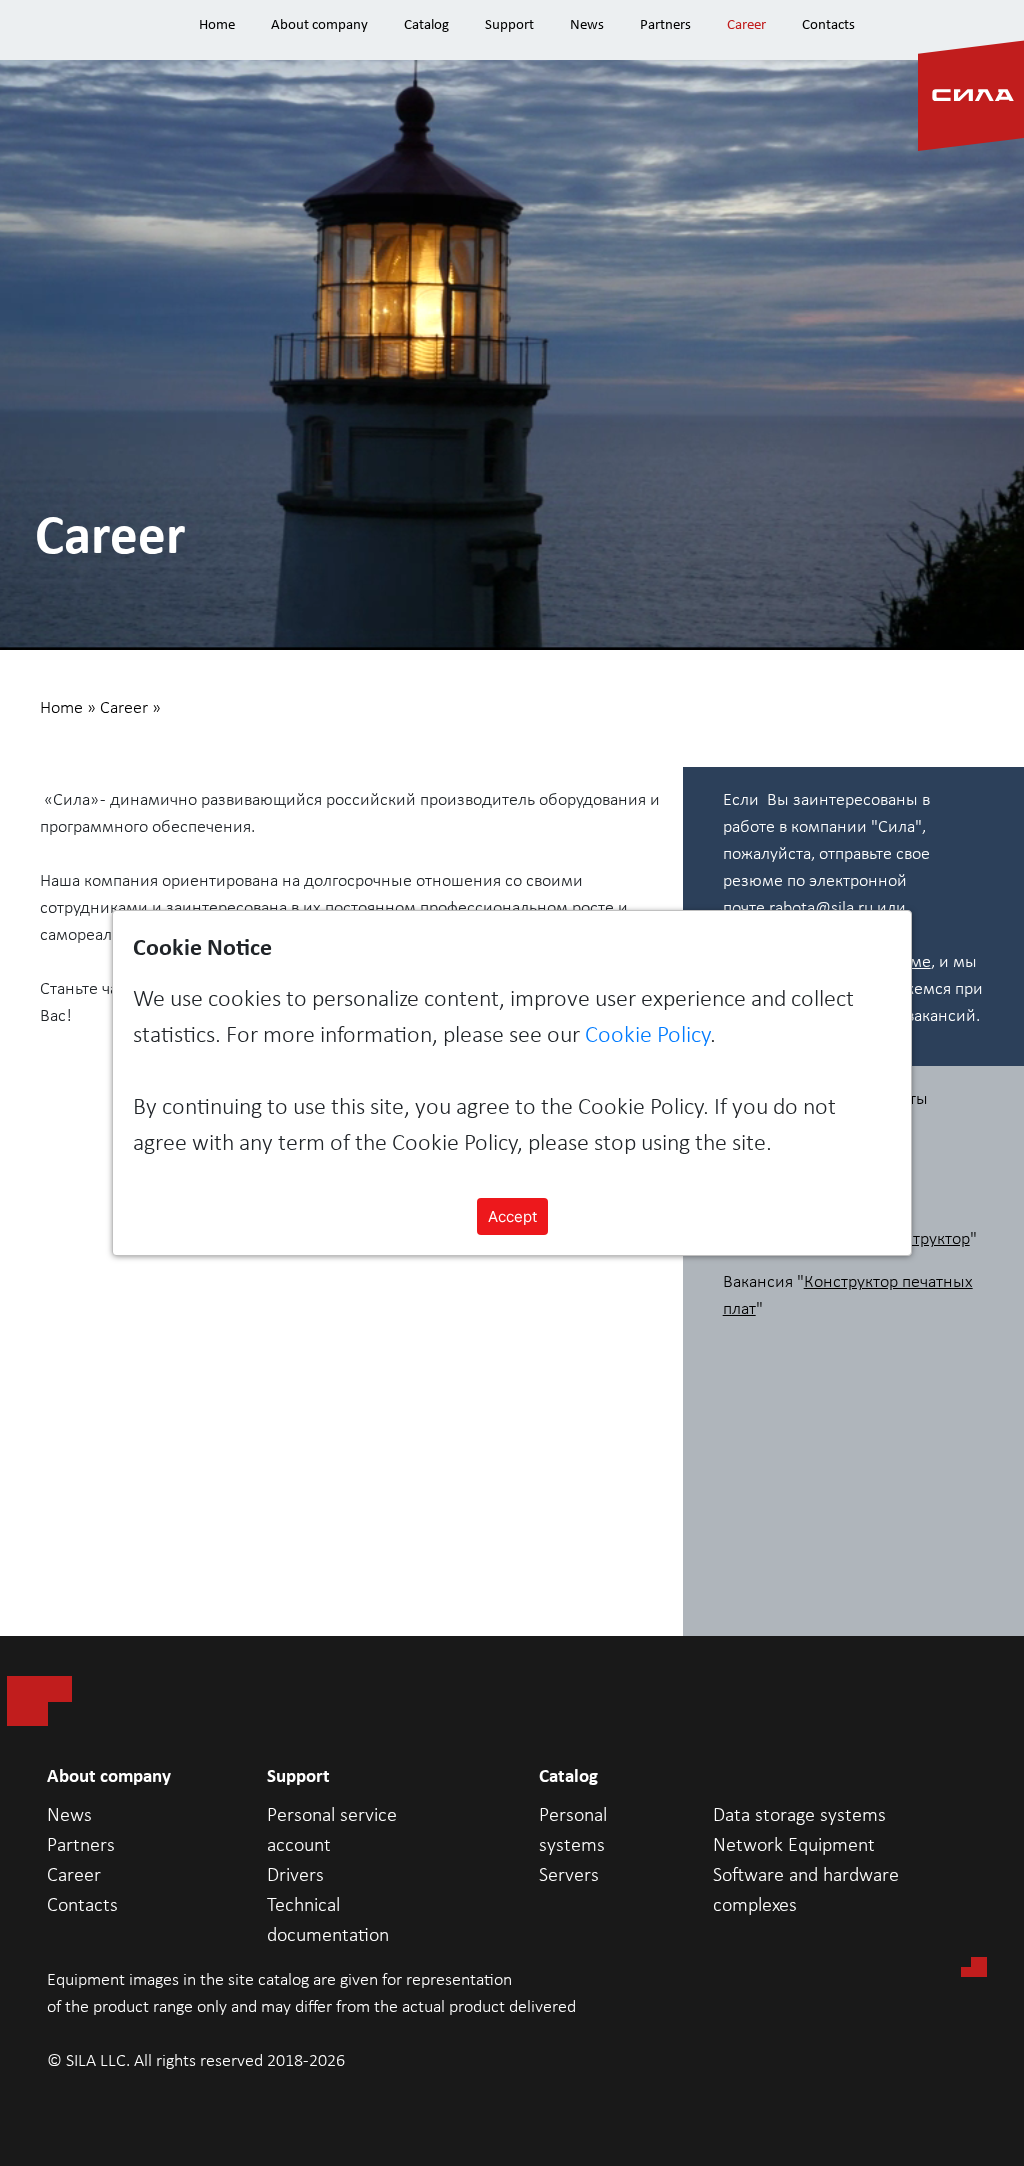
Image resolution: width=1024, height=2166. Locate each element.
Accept (512, 1216)
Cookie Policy (647, 1036)
